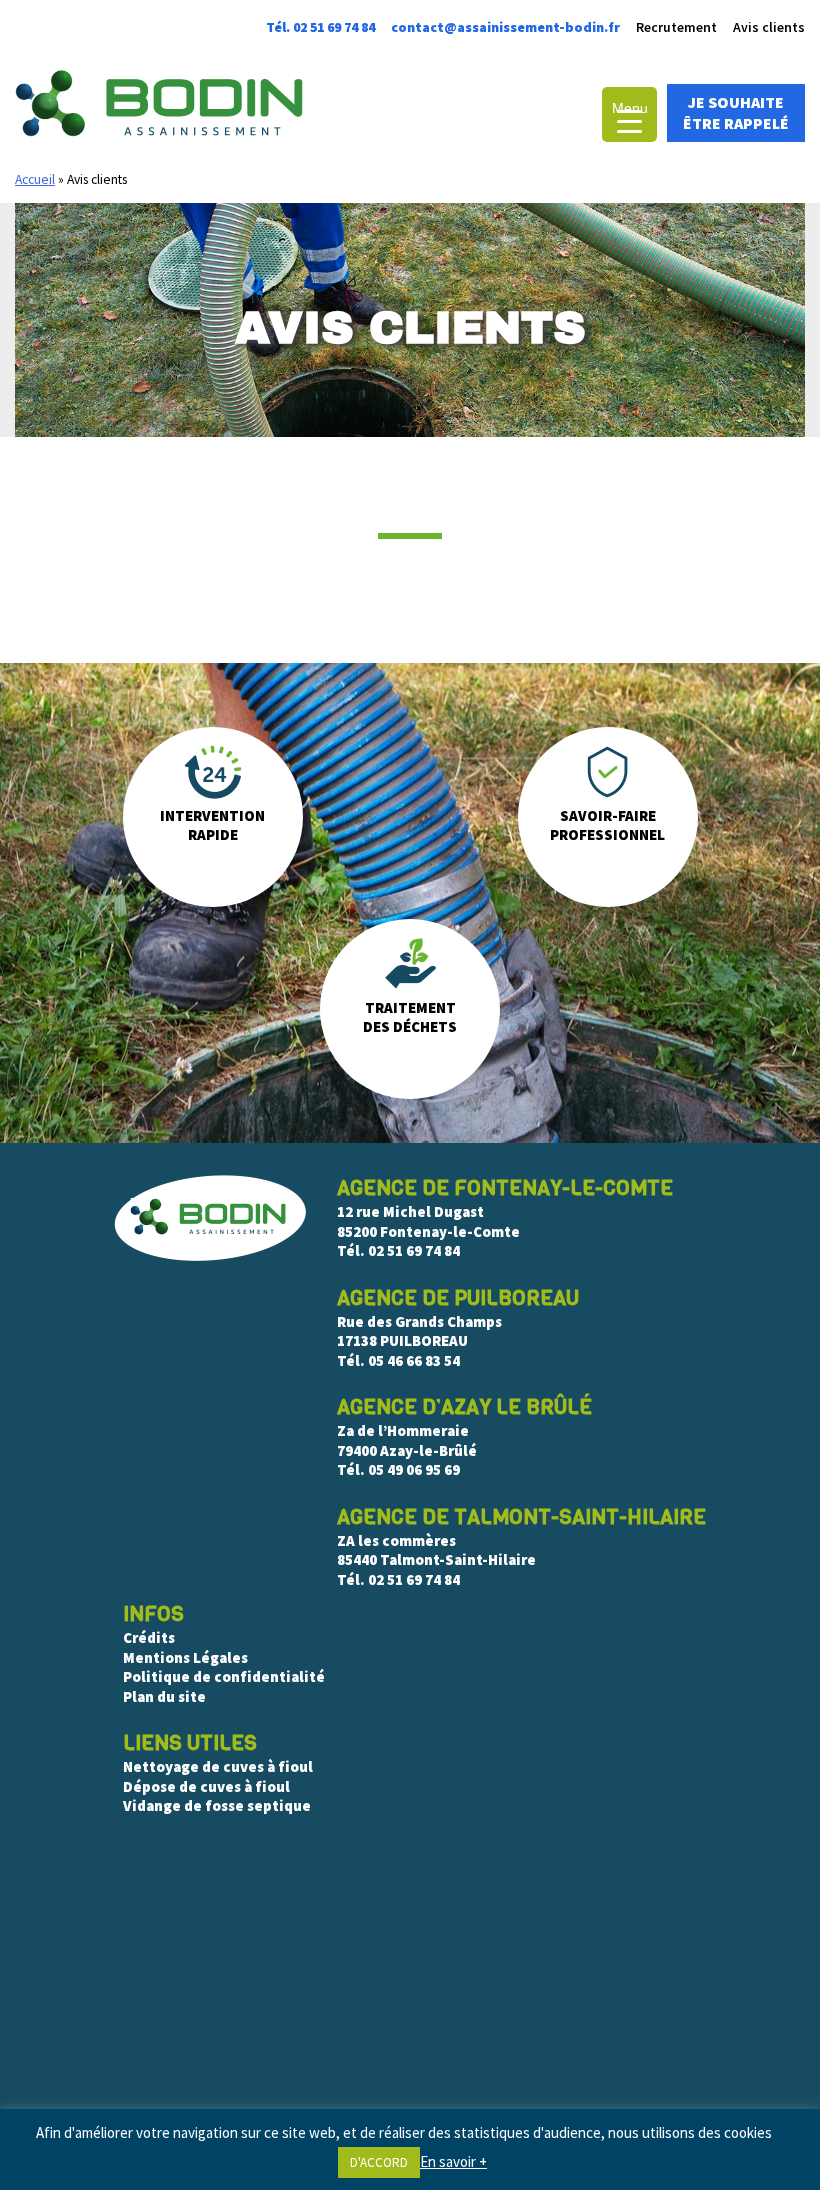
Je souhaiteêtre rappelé (736, 112)
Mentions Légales (185, 1657)
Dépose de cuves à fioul (206, 1786)
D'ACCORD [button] (379, 2162)
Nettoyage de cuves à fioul (218, 1766)
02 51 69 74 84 (414, 1250)
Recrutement (676, 27)
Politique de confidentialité (224, 1676)
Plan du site (164, 1696)
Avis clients (769, 27)
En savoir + (453, 2161)
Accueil (35, 179)
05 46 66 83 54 (414, 1360)
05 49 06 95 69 (414, 1469)
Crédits (149, 1637)
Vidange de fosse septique (218, 1805)
